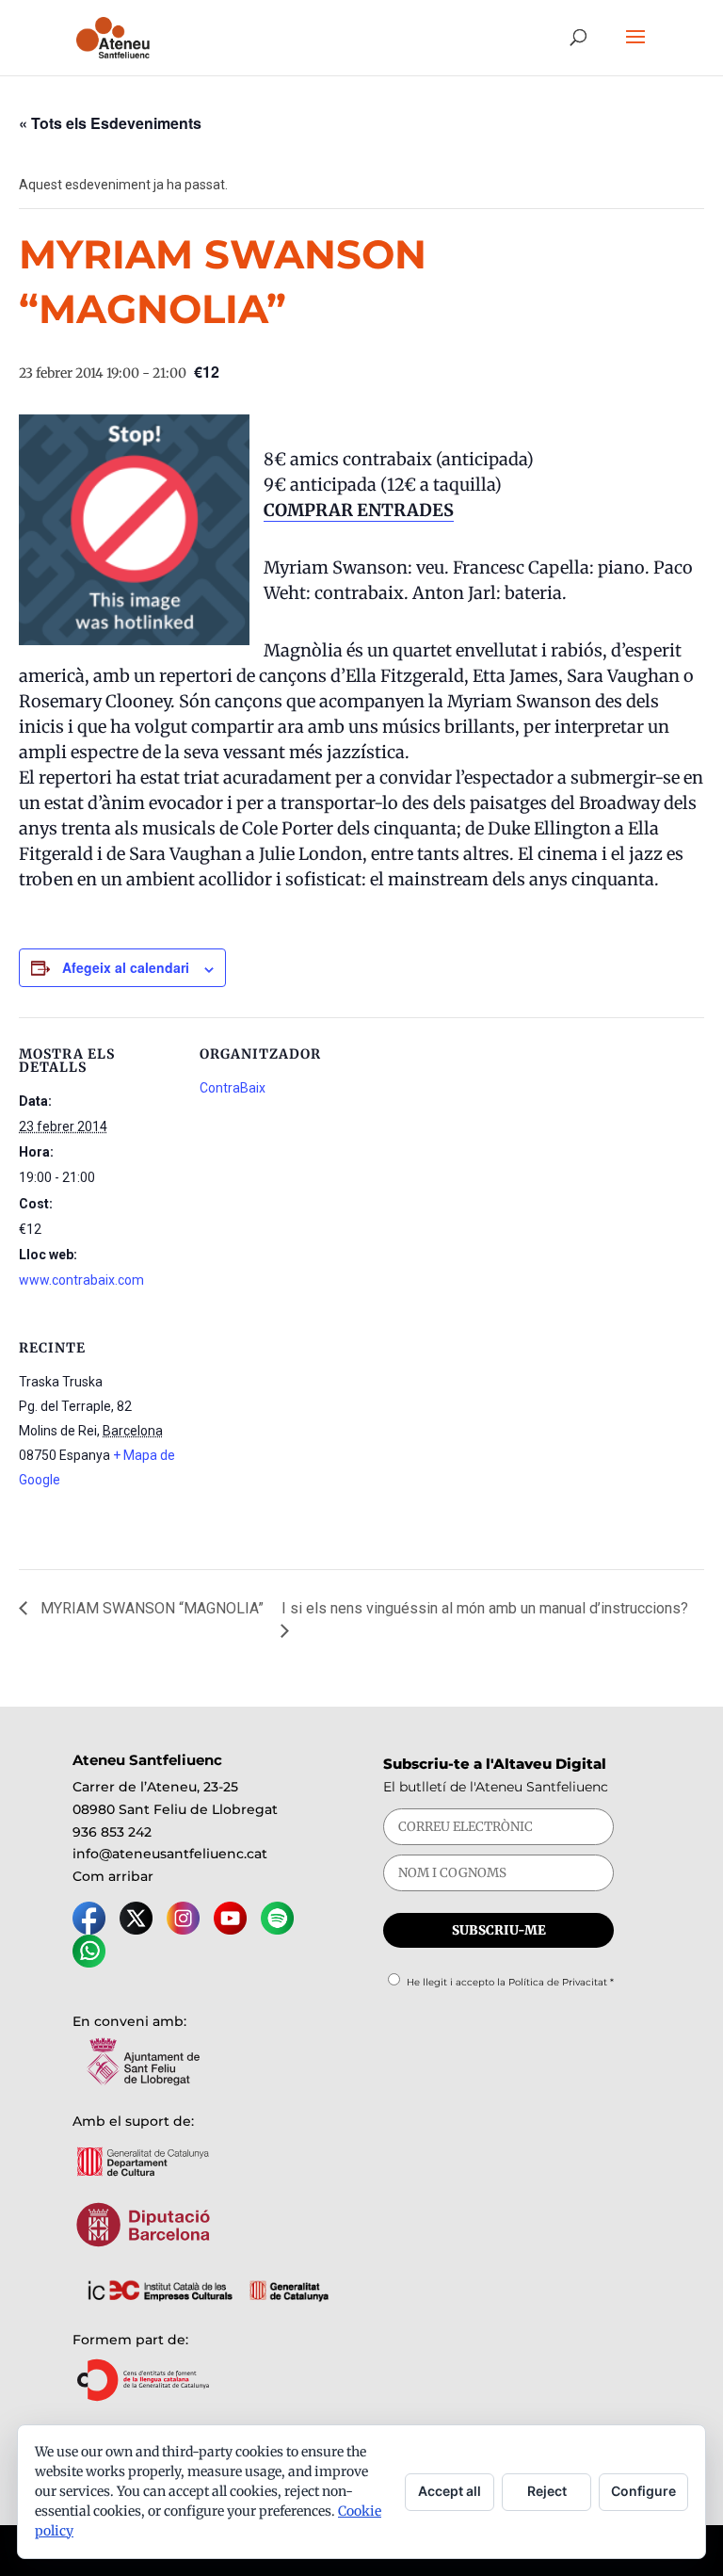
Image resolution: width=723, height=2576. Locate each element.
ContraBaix (233, 1088)
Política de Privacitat (558, 1982)
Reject (547, 2491)
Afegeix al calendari (126, 967)
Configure (643, 2491)
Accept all (450, 2491)
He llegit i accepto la (510, 1982)
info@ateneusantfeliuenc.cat (170, 1854)
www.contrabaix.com (81, 1280)
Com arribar (113, 1876)
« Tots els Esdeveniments (110, 123)
